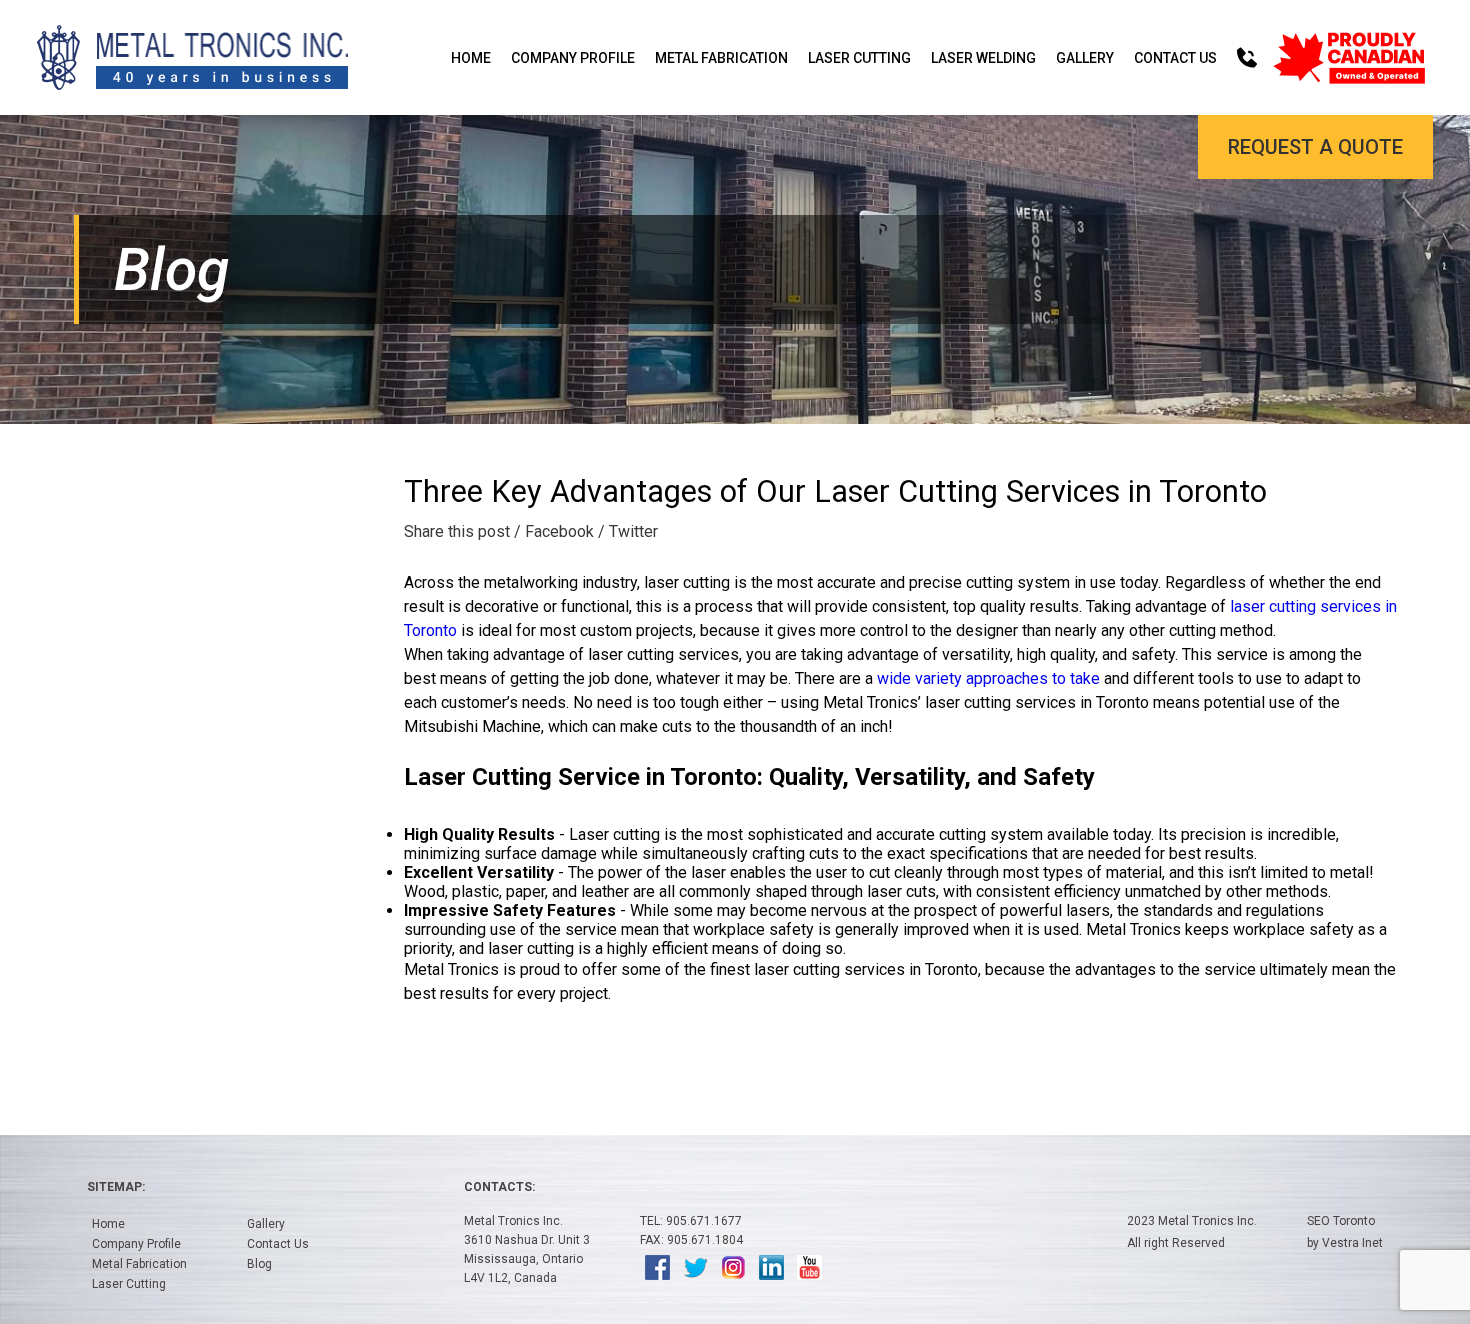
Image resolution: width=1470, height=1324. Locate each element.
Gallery (1085, 58)
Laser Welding (983, 58)
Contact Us (1175, 58)
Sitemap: (116, 1187)
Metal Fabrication (721, 58)
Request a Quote (1315, 147)
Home (471, 58)
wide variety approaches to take (988, 678)
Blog (259, 1264)
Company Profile (573, 58)
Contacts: (499, 1187)
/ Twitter (628, 531)
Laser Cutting (859, 58)
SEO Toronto (1341, 1221)
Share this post (457, 531)
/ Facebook (554, 531)
